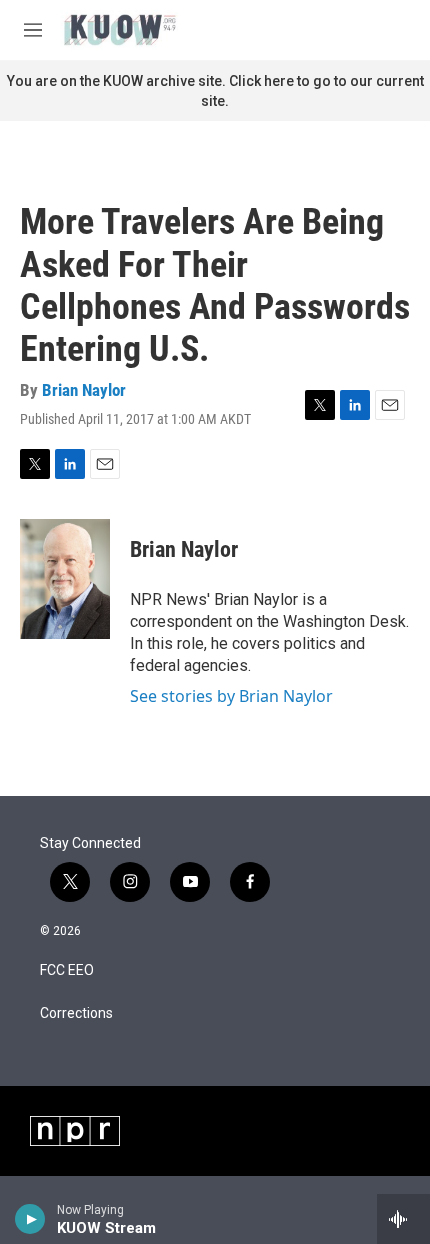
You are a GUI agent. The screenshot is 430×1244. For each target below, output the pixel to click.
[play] (30, 1219)
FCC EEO (67, 970)
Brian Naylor (84, 390)
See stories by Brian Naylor (231, 696)
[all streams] (403, 1219)
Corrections (76, 1013)
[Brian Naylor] (65, 579)
